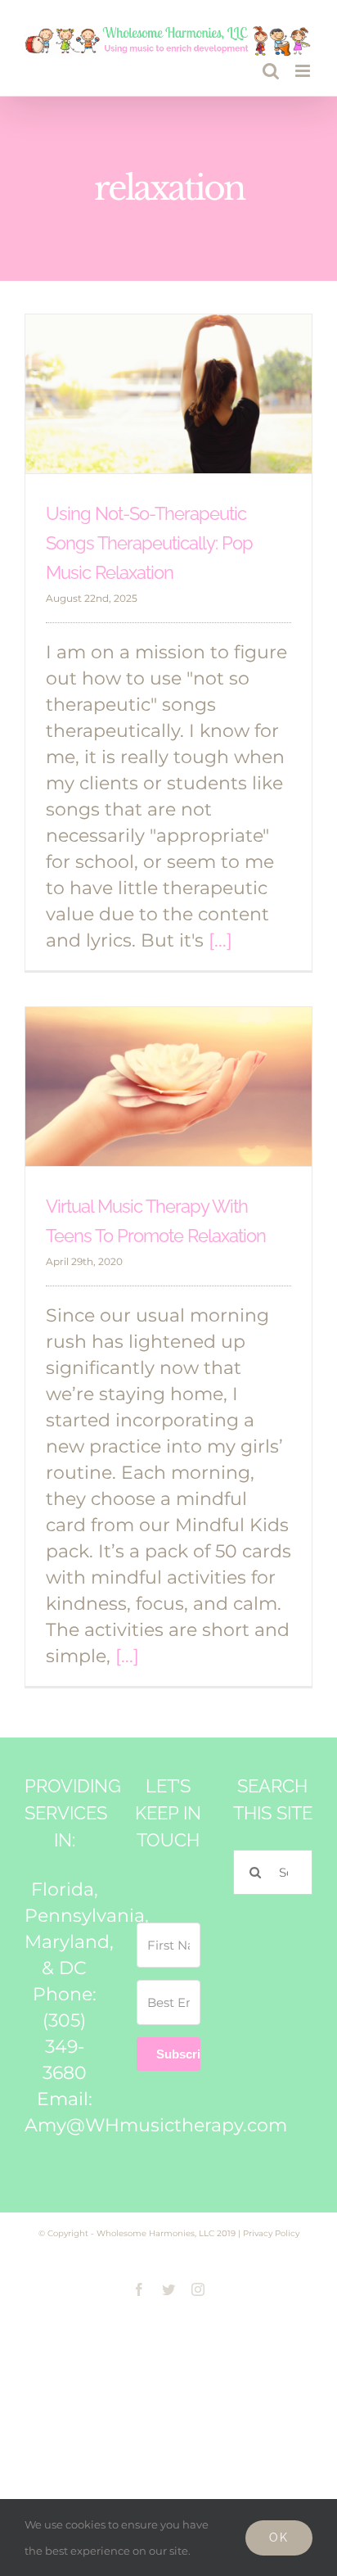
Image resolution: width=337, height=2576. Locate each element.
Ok (279, 2538)
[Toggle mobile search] (271, 71)
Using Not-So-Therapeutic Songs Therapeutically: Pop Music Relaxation (149, 543)
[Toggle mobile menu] (304, 71)
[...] (220, 940)
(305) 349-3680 (65, 2047)
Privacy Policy (271, 2233)
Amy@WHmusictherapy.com (156, 2125)
